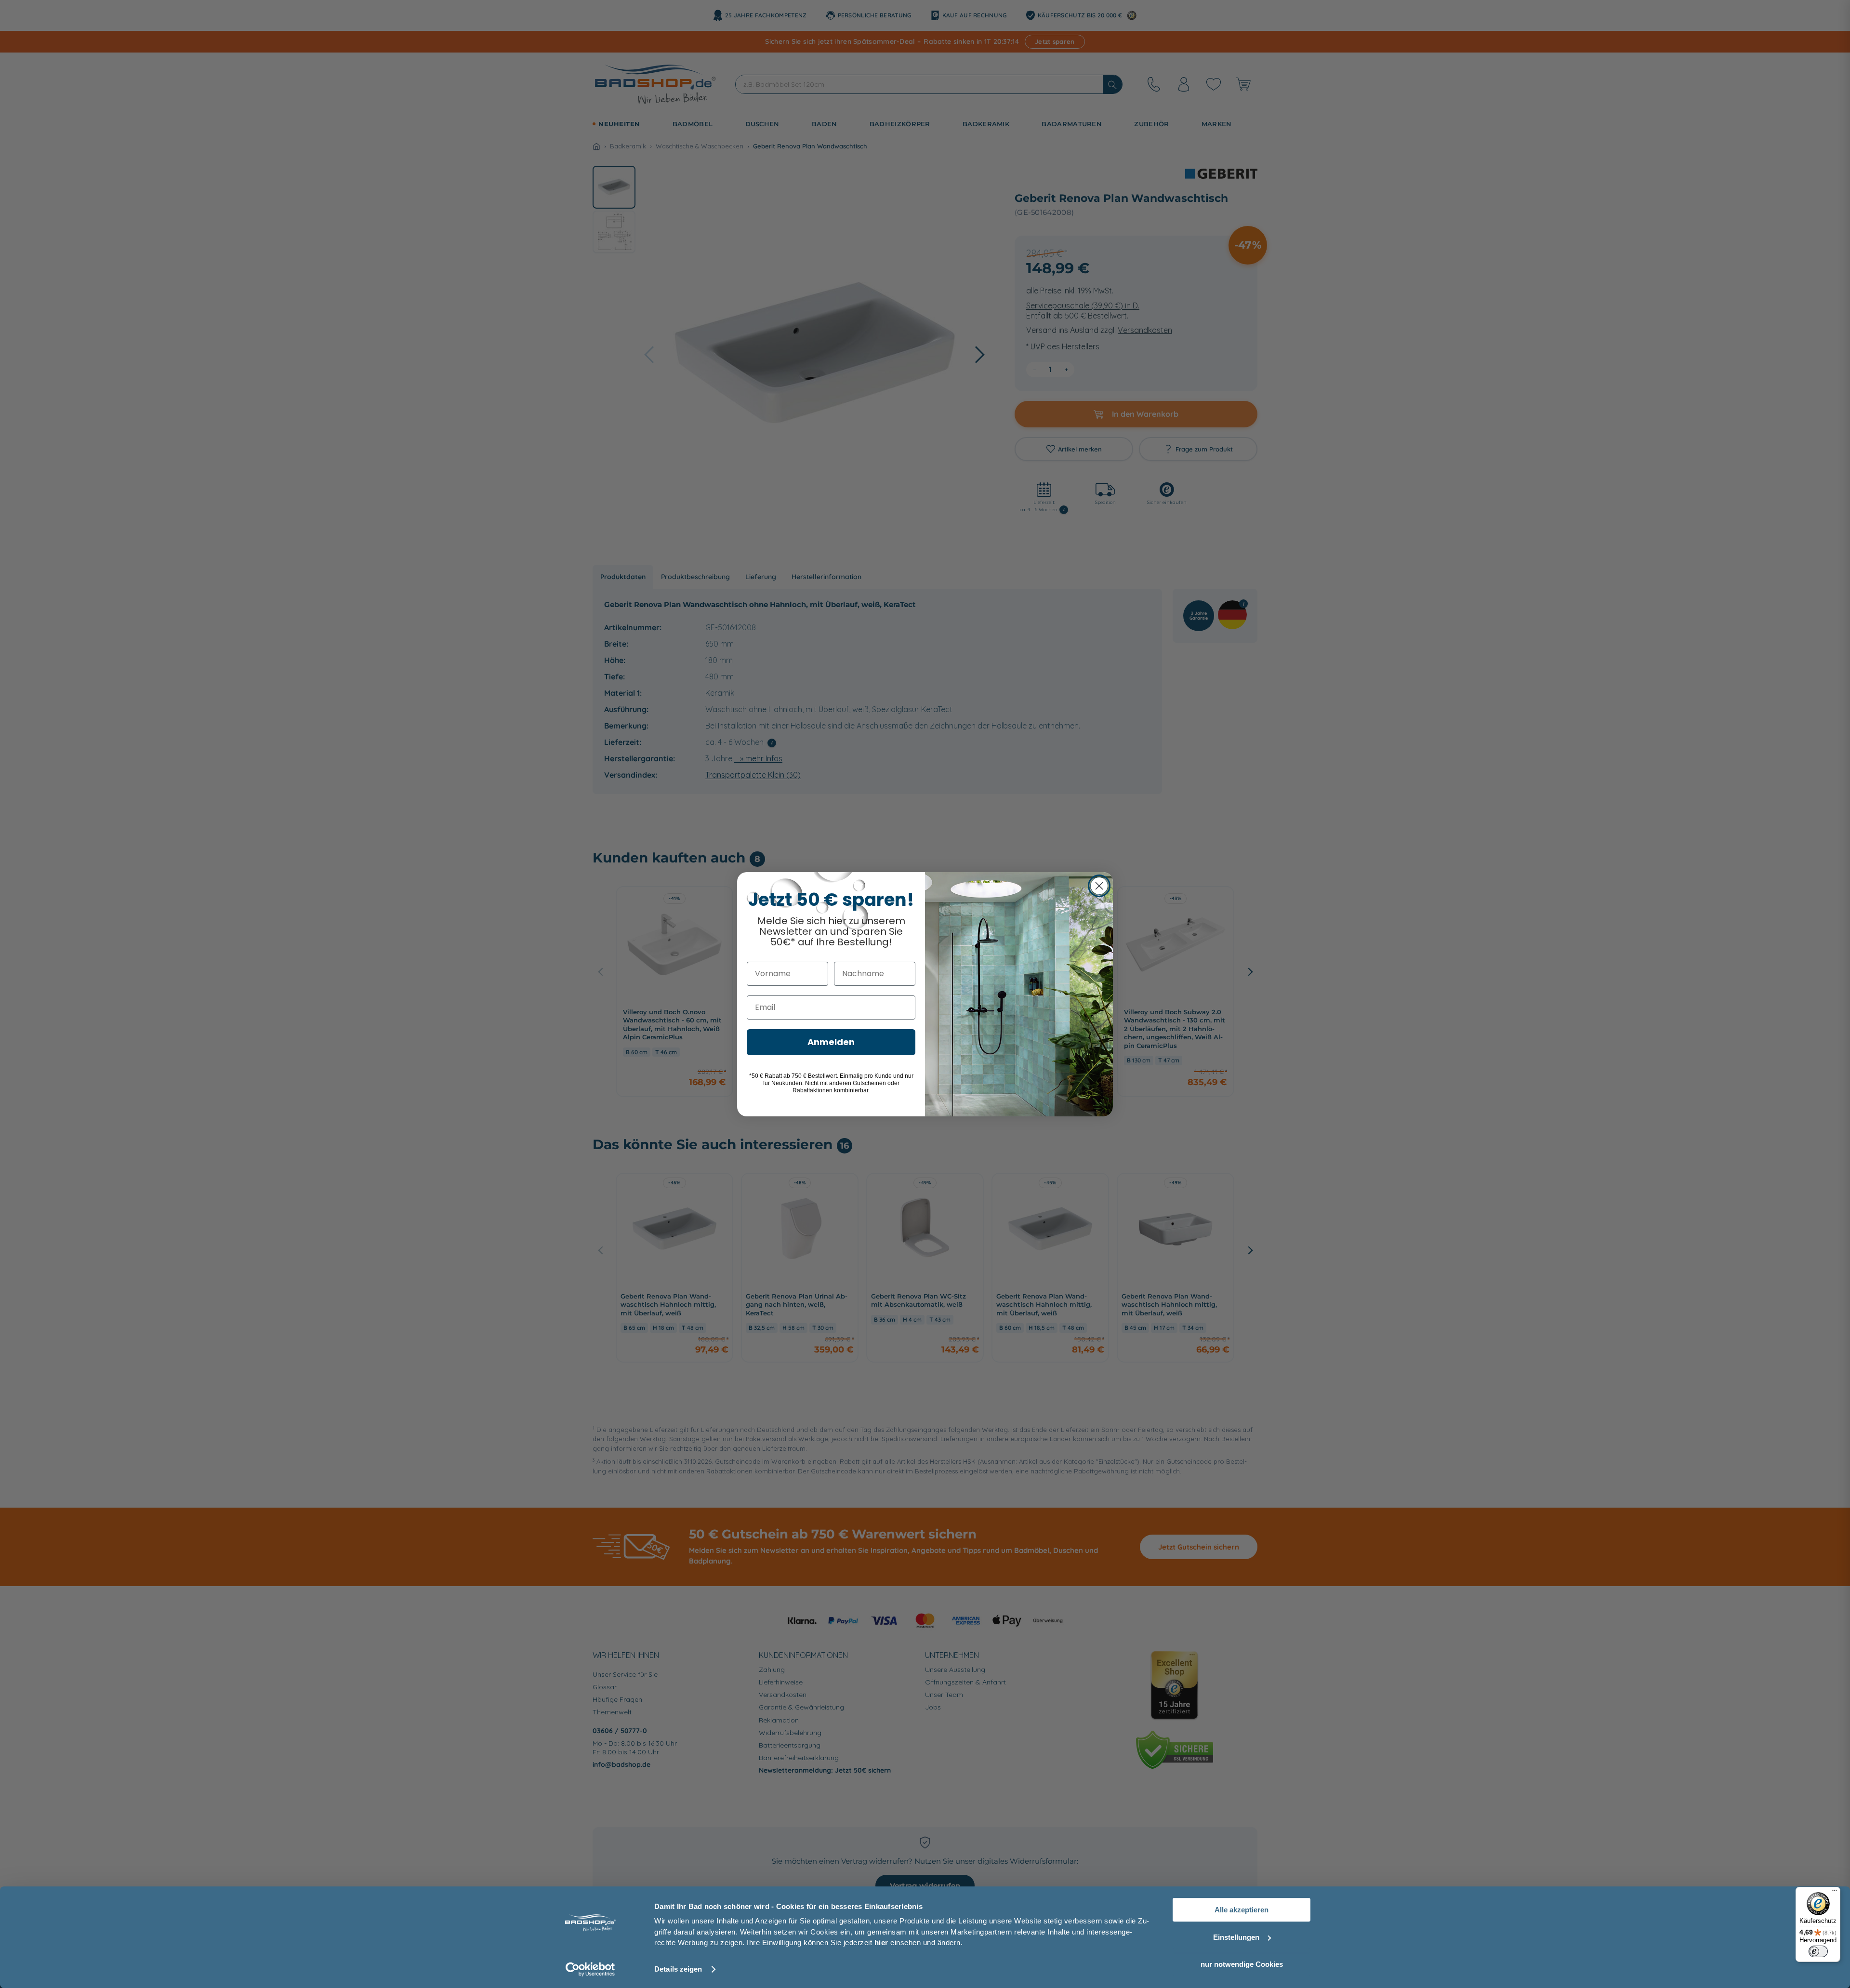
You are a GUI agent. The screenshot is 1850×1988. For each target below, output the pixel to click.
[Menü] (1835, 1893)
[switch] (1818, 1951)
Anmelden (831, 1042)
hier (881, 1942)
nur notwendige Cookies (1242, 1964)
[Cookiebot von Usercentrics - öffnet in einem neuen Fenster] (590, 1969)
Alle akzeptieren (1242, 1910)
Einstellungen (1236, 1937)
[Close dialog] (1099, 886)
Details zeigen (678, 1969)
